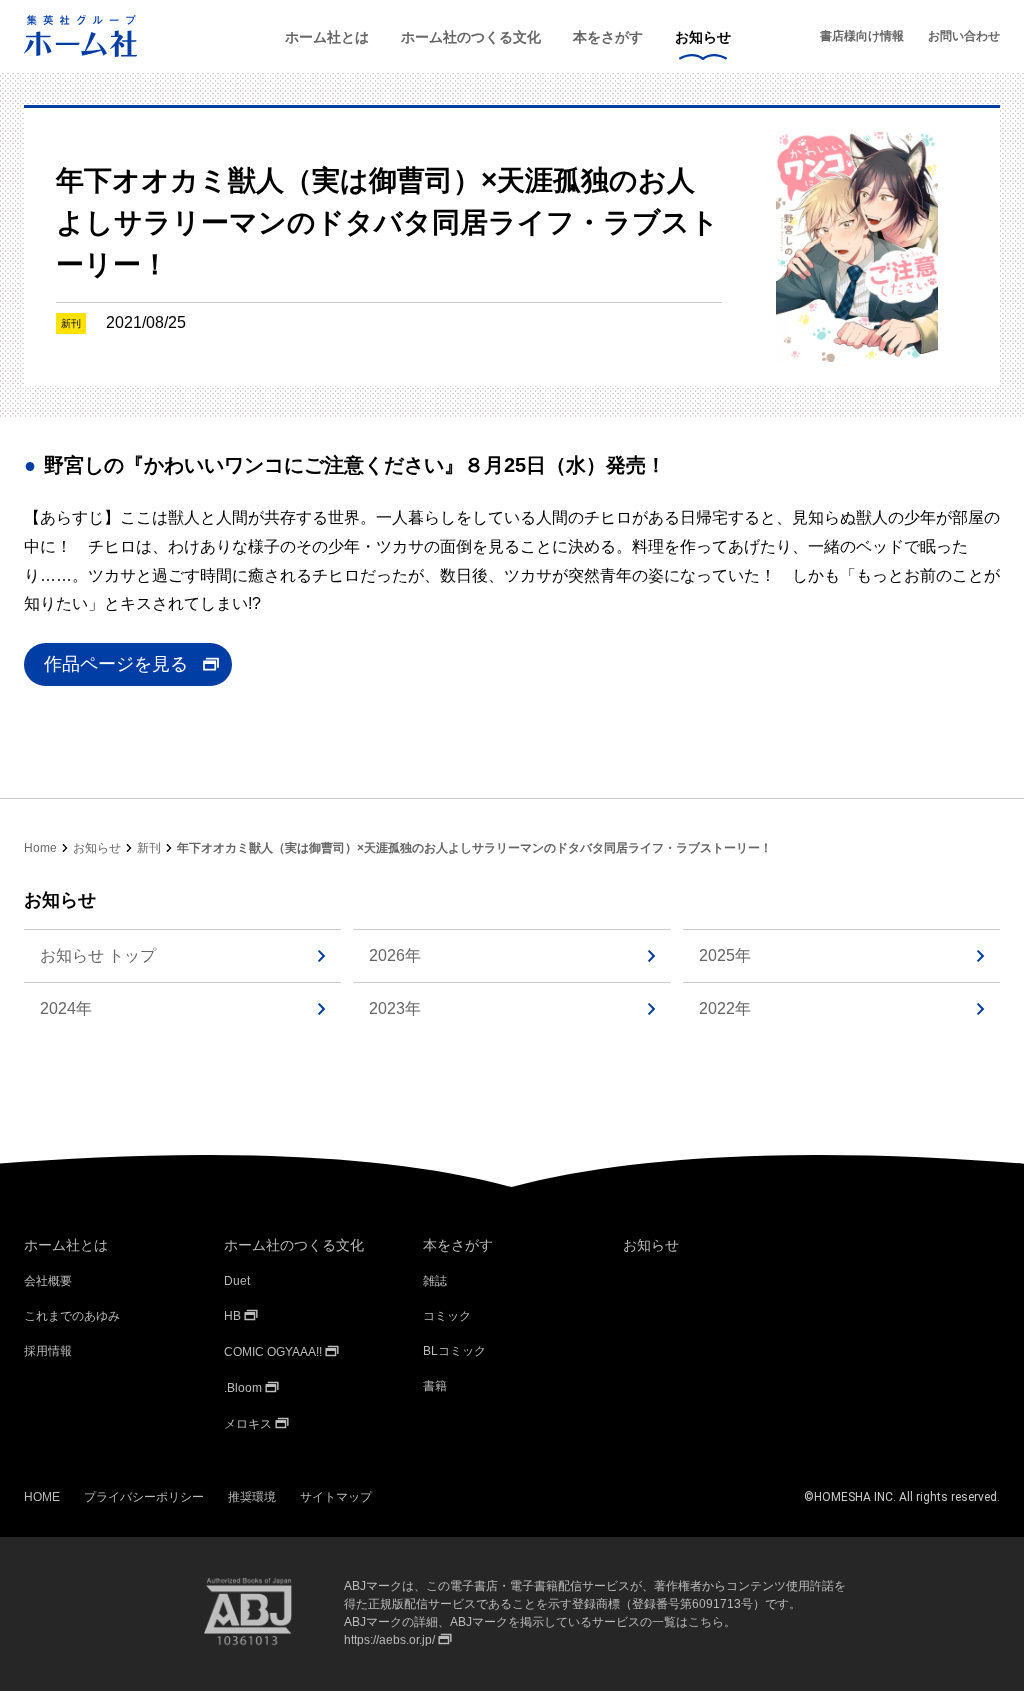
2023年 (395, 1008)
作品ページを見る (116, 664)
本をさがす (608, 37)
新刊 (149, 848)
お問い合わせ (964, 36)
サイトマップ (336, 1497)
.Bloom (243, 1388)
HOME (42, 1497)
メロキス (248, 1424)
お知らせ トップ (98, 955)
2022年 (725, 1008)
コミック (447, 1316)
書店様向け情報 (862, 36)
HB (232, 1316)
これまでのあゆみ (72, 1316)
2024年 (66, 1008)
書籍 (435, 1386)
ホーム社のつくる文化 (471, 37)
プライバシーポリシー (144, 1497)
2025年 (725, 955)
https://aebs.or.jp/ (389, 1640)
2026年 (395, 955)
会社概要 (48, 1281)
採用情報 (48, 1351)
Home (40, 848)
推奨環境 (252, 1497)
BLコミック (454, 1351)
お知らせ (703, 37)
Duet (237, 1281)
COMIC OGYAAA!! (273, 1352)
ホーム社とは (327, 37)
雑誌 (435, 1281)
